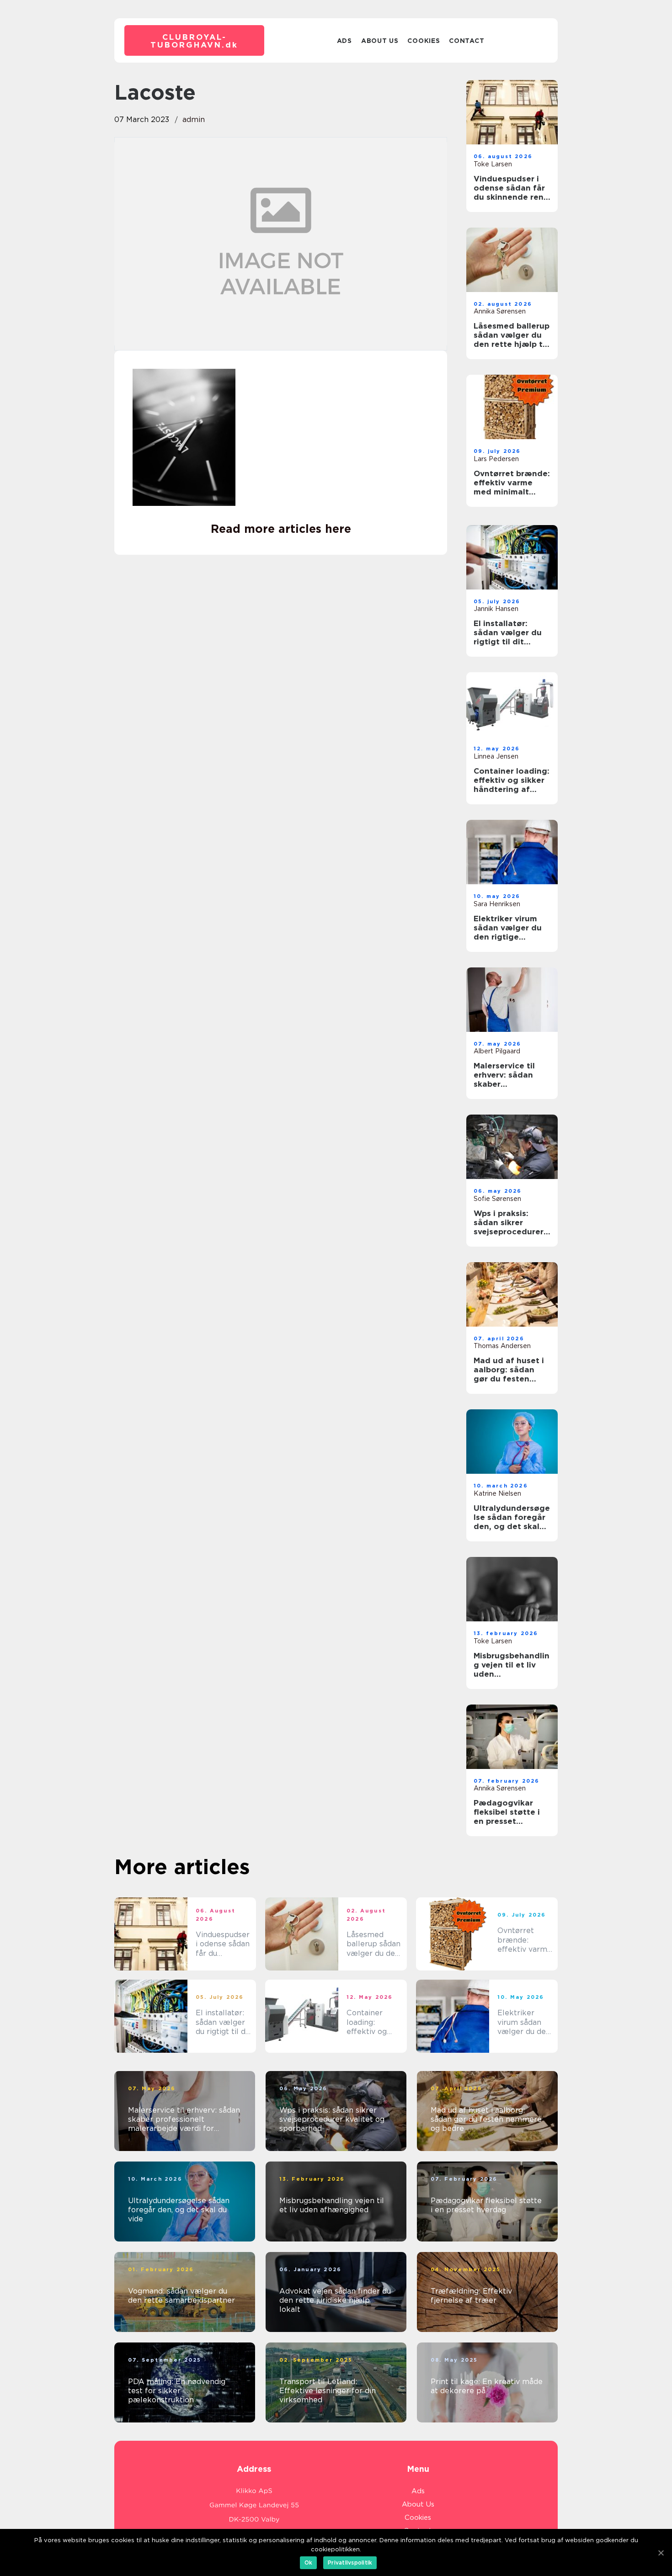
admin (194, 120)
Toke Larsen (493, 164)
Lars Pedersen (496, 459)
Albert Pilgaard (497, 1051)
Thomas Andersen (502, 1346)
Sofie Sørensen (497, 1199)
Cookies (424, 41)
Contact (467, 41)
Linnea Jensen (496, 756)
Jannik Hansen (496, 609)
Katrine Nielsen (497, 1493)
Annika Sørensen (500, 311)
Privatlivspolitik (350, 2563)
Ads (344, 41)
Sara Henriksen (497, 904)
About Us (380, 41)
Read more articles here (281, 529)
